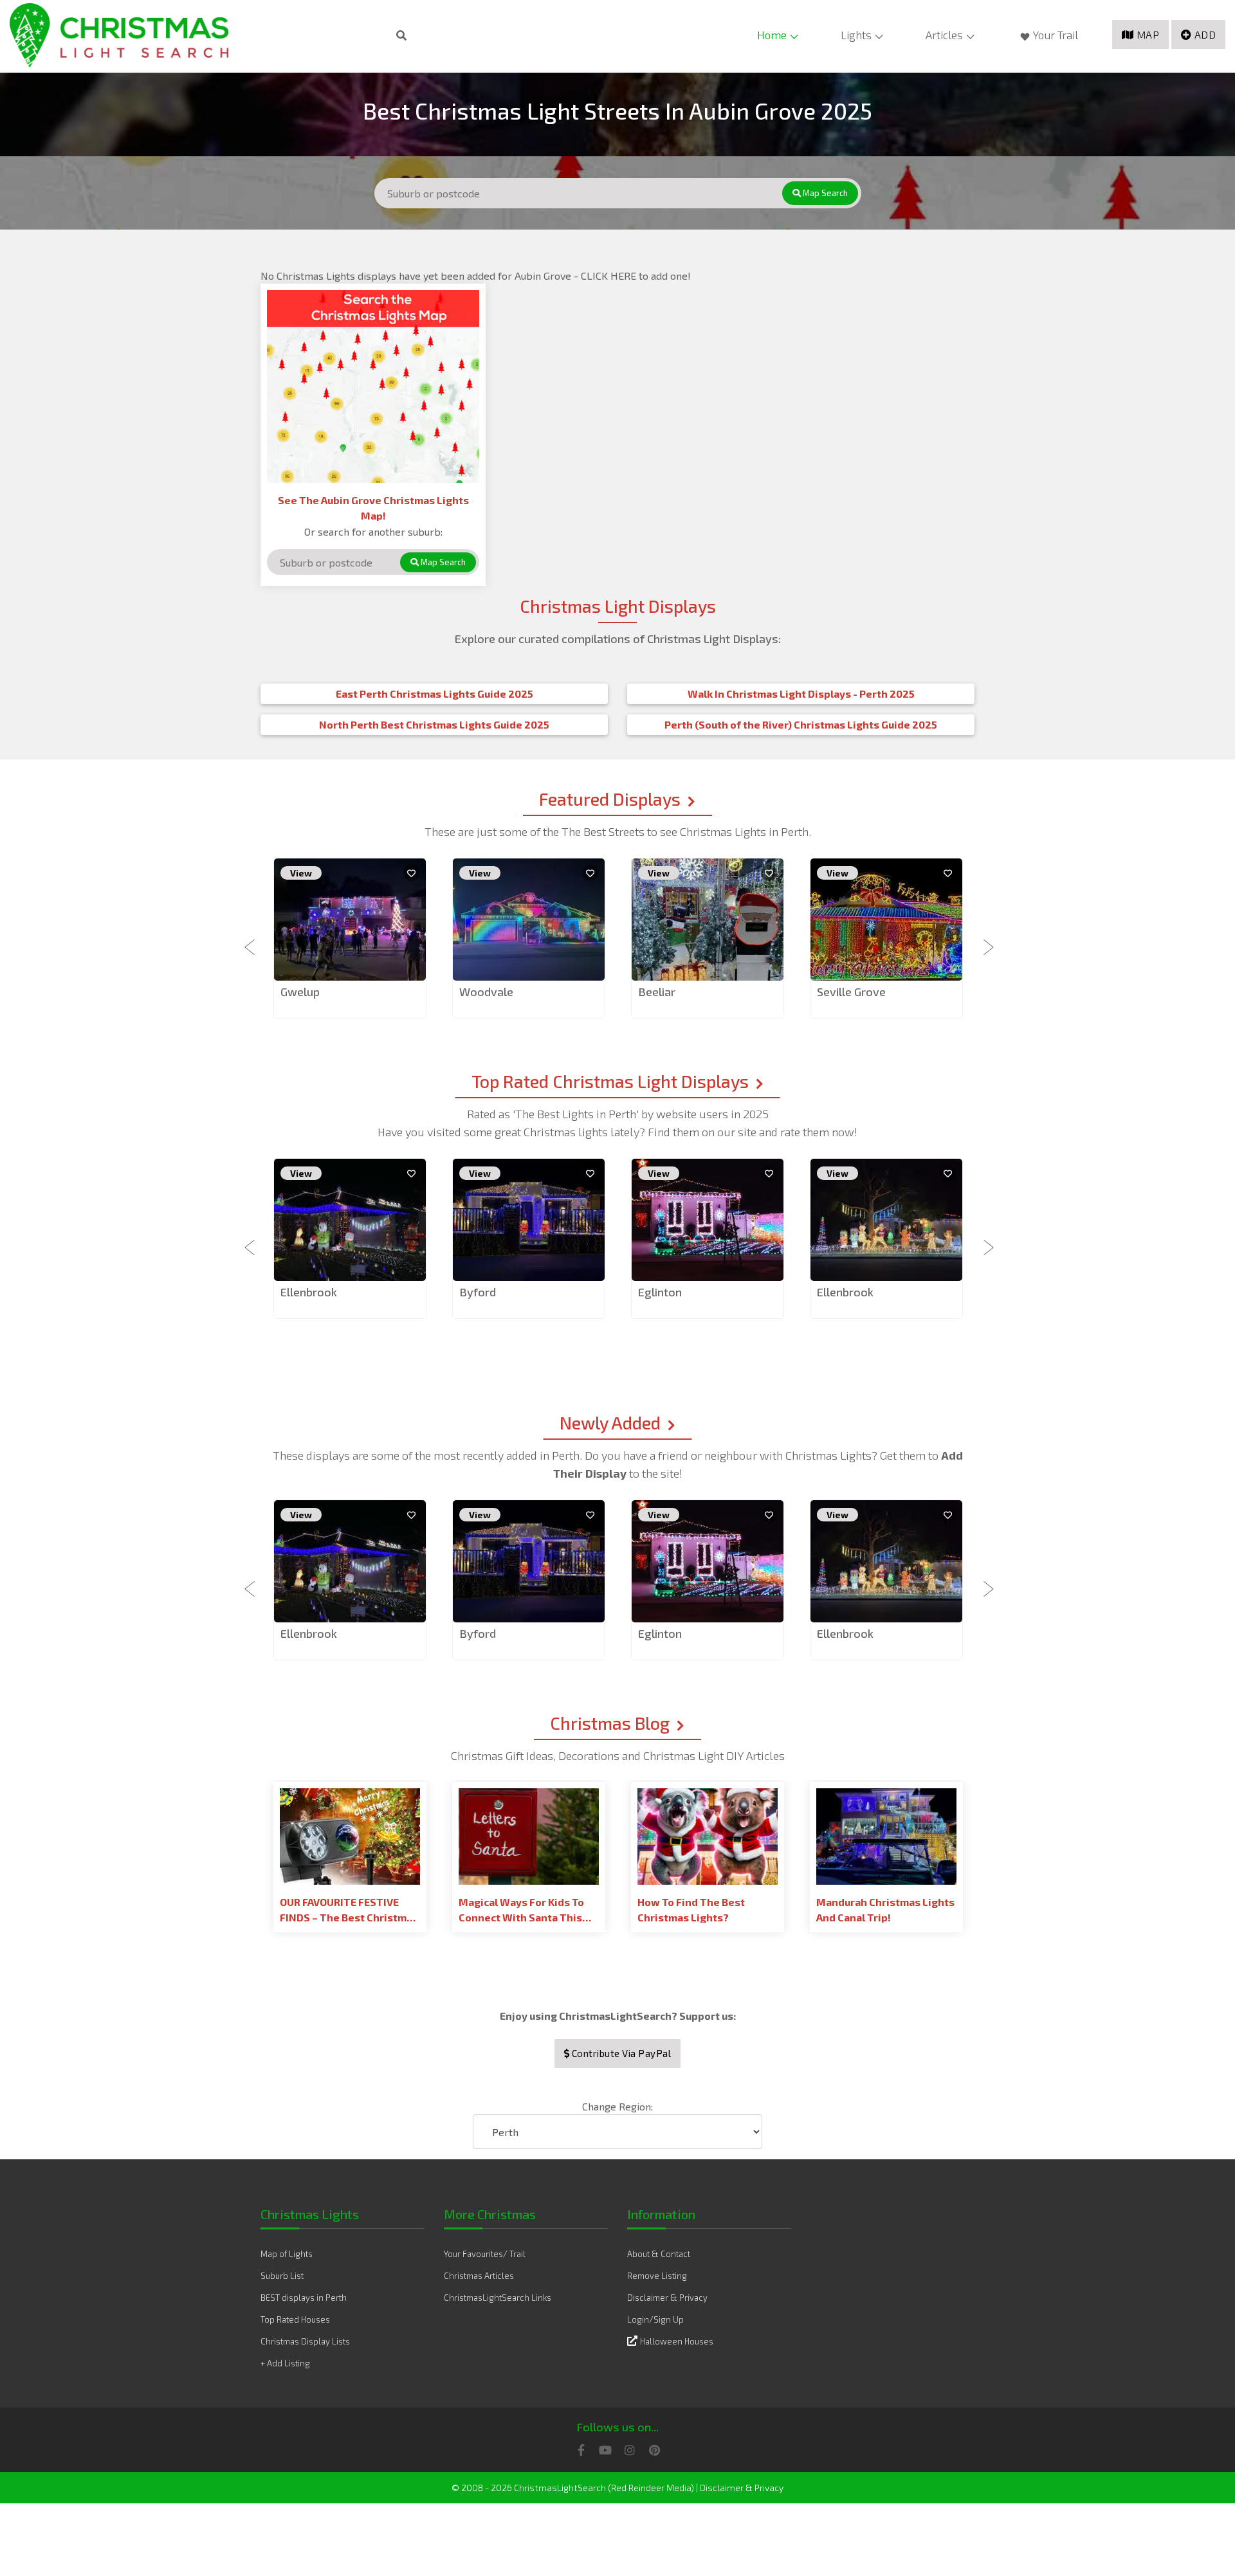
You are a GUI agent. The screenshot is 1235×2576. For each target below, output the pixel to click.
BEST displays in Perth (304, 2298)
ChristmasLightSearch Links (498, 2298)
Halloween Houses (677, 2341)
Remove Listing (657, 2276)
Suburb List (282, 2276)
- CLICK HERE (606, 276)
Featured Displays (610, 799)
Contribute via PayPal (620, 2053)
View (301, 873)
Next (984, 939)
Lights (856, 35)
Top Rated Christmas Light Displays (610, 1081)
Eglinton (660, 1292)
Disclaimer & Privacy (667, 2298)
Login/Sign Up (655, 2319)
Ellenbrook (309, 1292)
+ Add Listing (285, 2363)
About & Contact (659, 2254)
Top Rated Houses (295, 2319)
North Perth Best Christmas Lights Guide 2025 (434, 724)
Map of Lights (287, 2254)
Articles (944, 35)
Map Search (824, 193)
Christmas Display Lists (305, 2341)
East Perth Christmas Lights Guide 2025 (435, 694)
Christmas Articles (479, 2276)
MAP (1148, 34)
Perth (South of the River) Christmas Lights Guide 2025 (801, 724)
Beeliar (657, 992)
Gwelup (300, 992)
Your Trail (1056, 35)
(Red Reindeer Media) (651, 2488)
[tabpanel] (350, 939)
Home (772, 35)
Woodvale (486, 992)
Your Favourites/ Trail (485, 2254)
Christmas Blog (610, 1723)
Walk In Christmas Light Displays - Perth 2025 (801, 694)
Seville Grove (851, 992)
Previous (251, 939)
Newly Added (610, 1422)
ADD (1205, 34)
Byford (478, 1292)
